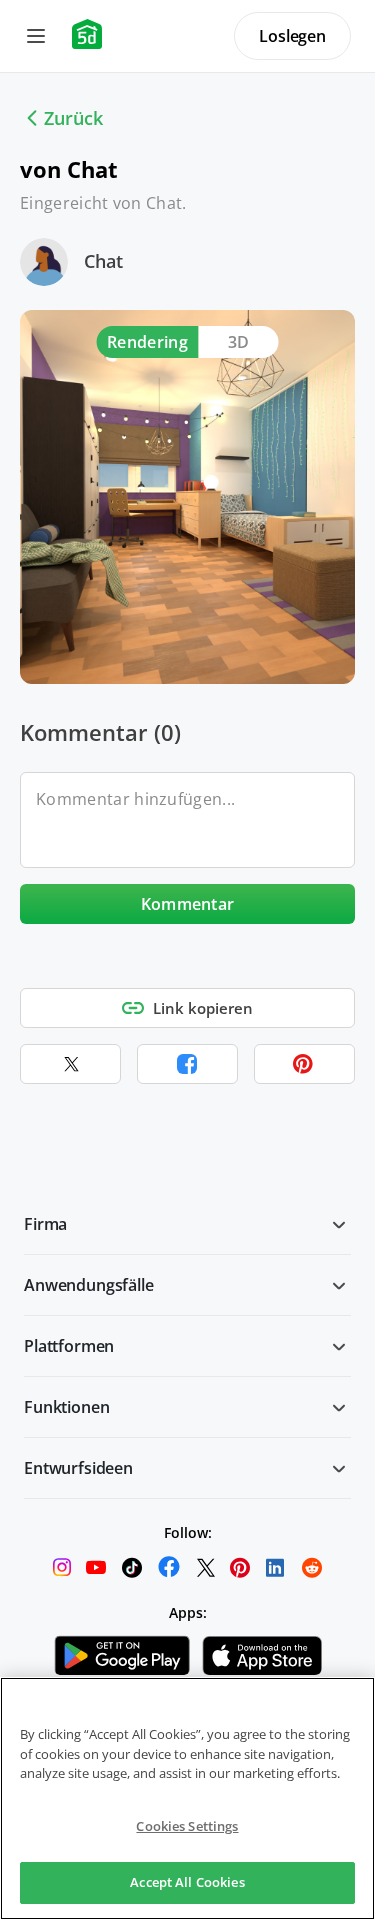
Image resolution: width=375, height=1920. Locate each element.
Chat (103, 261)
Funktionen (66, 1407)
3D (239, 342)
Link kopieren (203, 1008)
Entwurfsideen (78, 1468)
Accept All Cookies (187, 1882)
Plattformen (69, 1346)
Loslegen (292, 36)
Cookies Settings (187, 1826)
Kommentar (188, 904)
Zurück (73, 118)
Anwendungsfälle (89, 1285)
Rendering (147, 342)
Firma (45, 1224)
